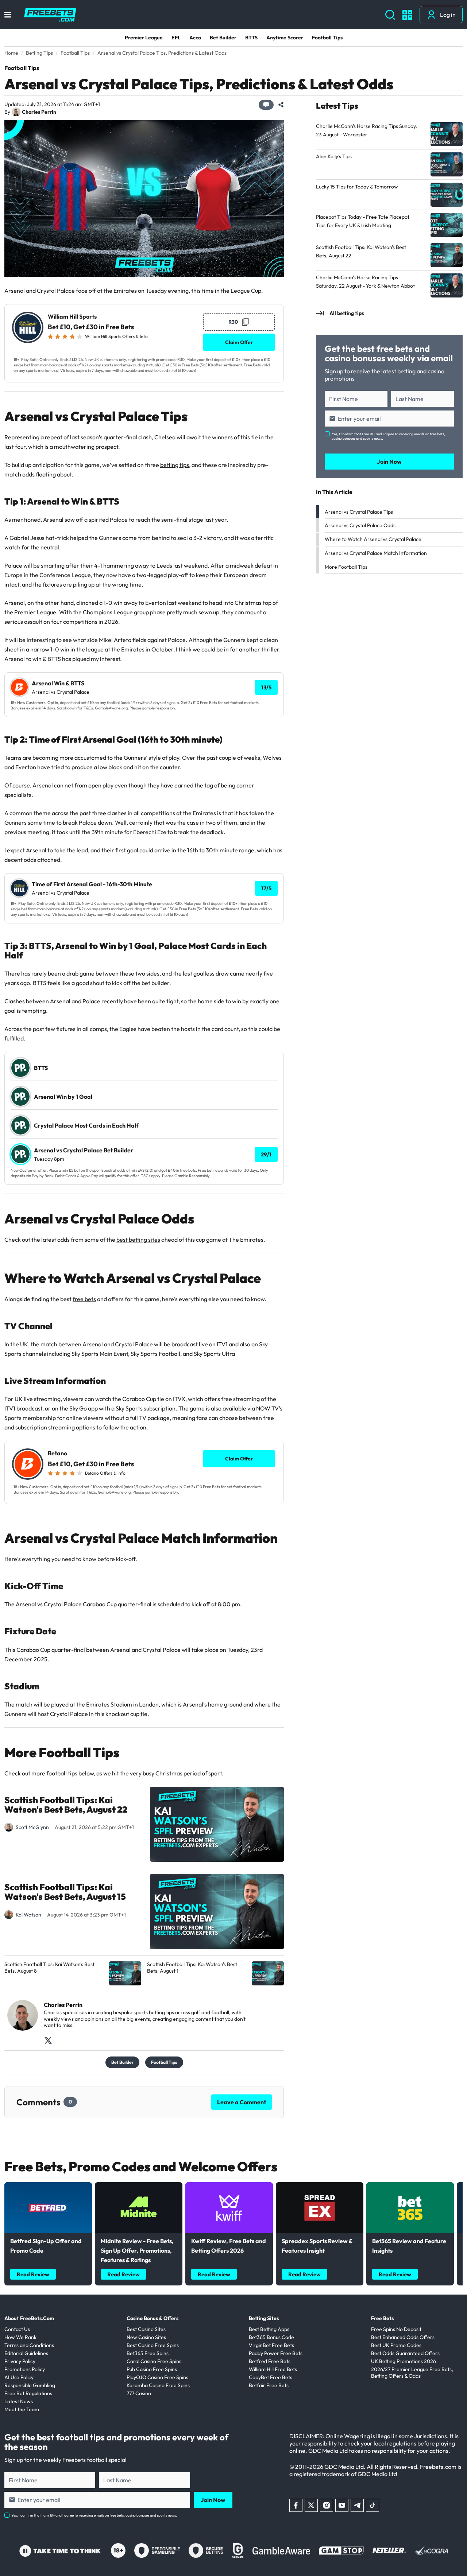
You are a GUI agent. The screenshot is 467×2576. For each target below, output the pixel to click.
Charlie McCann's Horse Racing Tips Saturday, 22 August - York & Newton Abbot (365, 282)
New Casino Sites (146, 2337)
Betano (57, 1453)
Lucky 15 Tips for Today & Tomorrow (357, 187)
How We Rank (20, 2337)
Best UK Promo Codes (396, 2345)
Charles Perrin (39, 112)
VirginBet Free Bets (271, 2345)
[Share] (281, 105)
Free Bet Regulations (28, 2393)
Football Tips (327, 38)
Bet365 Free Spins (148, 2353)
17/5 (266, 888)
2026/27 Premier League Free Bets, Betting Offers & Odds (412, 2373)
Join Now (389, 462)
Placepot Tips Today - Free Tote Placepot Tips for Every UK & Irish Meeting (363, 221)
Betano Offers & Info (105, 1473)
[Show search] (390, 15)
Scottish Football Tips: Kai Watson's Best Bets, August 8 (49, 1968)
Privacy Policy (20, 2361)
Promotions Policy (25, 2369)
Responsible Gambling (30, 2385)
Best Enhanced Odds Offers (403, 2337)
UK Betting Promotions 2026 (404, 2361)
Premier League (144, 38)
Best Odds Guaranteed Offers (405, 2353)
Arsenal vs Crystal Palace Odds (360, 525)
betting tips (175, 465)
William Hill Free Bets (273, 2369)
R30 (233, 322)
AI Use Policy (19, 2377)
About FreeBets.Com (29, 2318)
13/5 (266, 687)
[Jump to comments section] (266, 105)
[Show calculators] (407, 15)
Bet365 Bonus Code (271, 2337)
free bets (84, 1299)
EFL (176, 38)
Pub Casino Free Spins (152, 2369)
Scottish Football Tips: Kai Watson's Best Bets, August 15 (65, 1892)
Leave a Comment (242, 2102)
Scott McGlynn (32, 1827)
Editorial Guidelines (26, 2353)
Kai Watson (28, 1915)
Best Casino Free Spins (153, 2345)
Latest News (19, 2401)
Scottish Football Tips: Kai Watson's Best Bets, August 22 (66, 1805)
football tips (62, 1773)
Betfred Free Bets (270, 2361)
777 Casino (139, 2393)
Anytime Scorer (285, 38)
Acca (195, 38)
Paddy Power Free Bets (276, 2353)
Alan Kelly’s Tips (334, 156)
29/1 (266, 1154)
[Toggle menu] (8, 15)
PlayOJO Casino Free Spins (157, 2377)
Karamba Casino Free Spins (158, 2385)
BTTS (251, 38)
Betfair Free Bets (269, 2385)
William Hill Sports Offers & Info (116, 336)
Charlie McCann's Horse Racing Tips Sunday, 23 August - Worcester (366, 130)
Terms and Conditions (29, 2345)
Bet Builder (223, 38)
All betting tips (347, 313)
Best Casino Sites (146, 2329)
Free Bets (382, 2318)
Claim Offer (239, 342)
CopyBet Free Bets (271, 2377)
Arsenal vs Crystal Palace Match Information (376, 553)
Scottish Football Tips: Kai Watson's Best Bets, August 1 (192, 1968)
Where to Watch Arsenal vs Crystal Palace (373, 539)
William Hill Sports (72, 317)
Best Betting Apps (269, 2329)
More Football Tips (346, 567)
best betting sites (138, 1240)
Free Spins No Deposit (396, 2329)
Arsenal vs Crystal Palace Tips (359, 512)
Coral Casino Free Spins (154, 2361)
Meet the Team (22, 2409)
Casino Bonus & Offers (153, 2318)
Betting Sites (264, 2318)
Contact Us (17, 2329)
